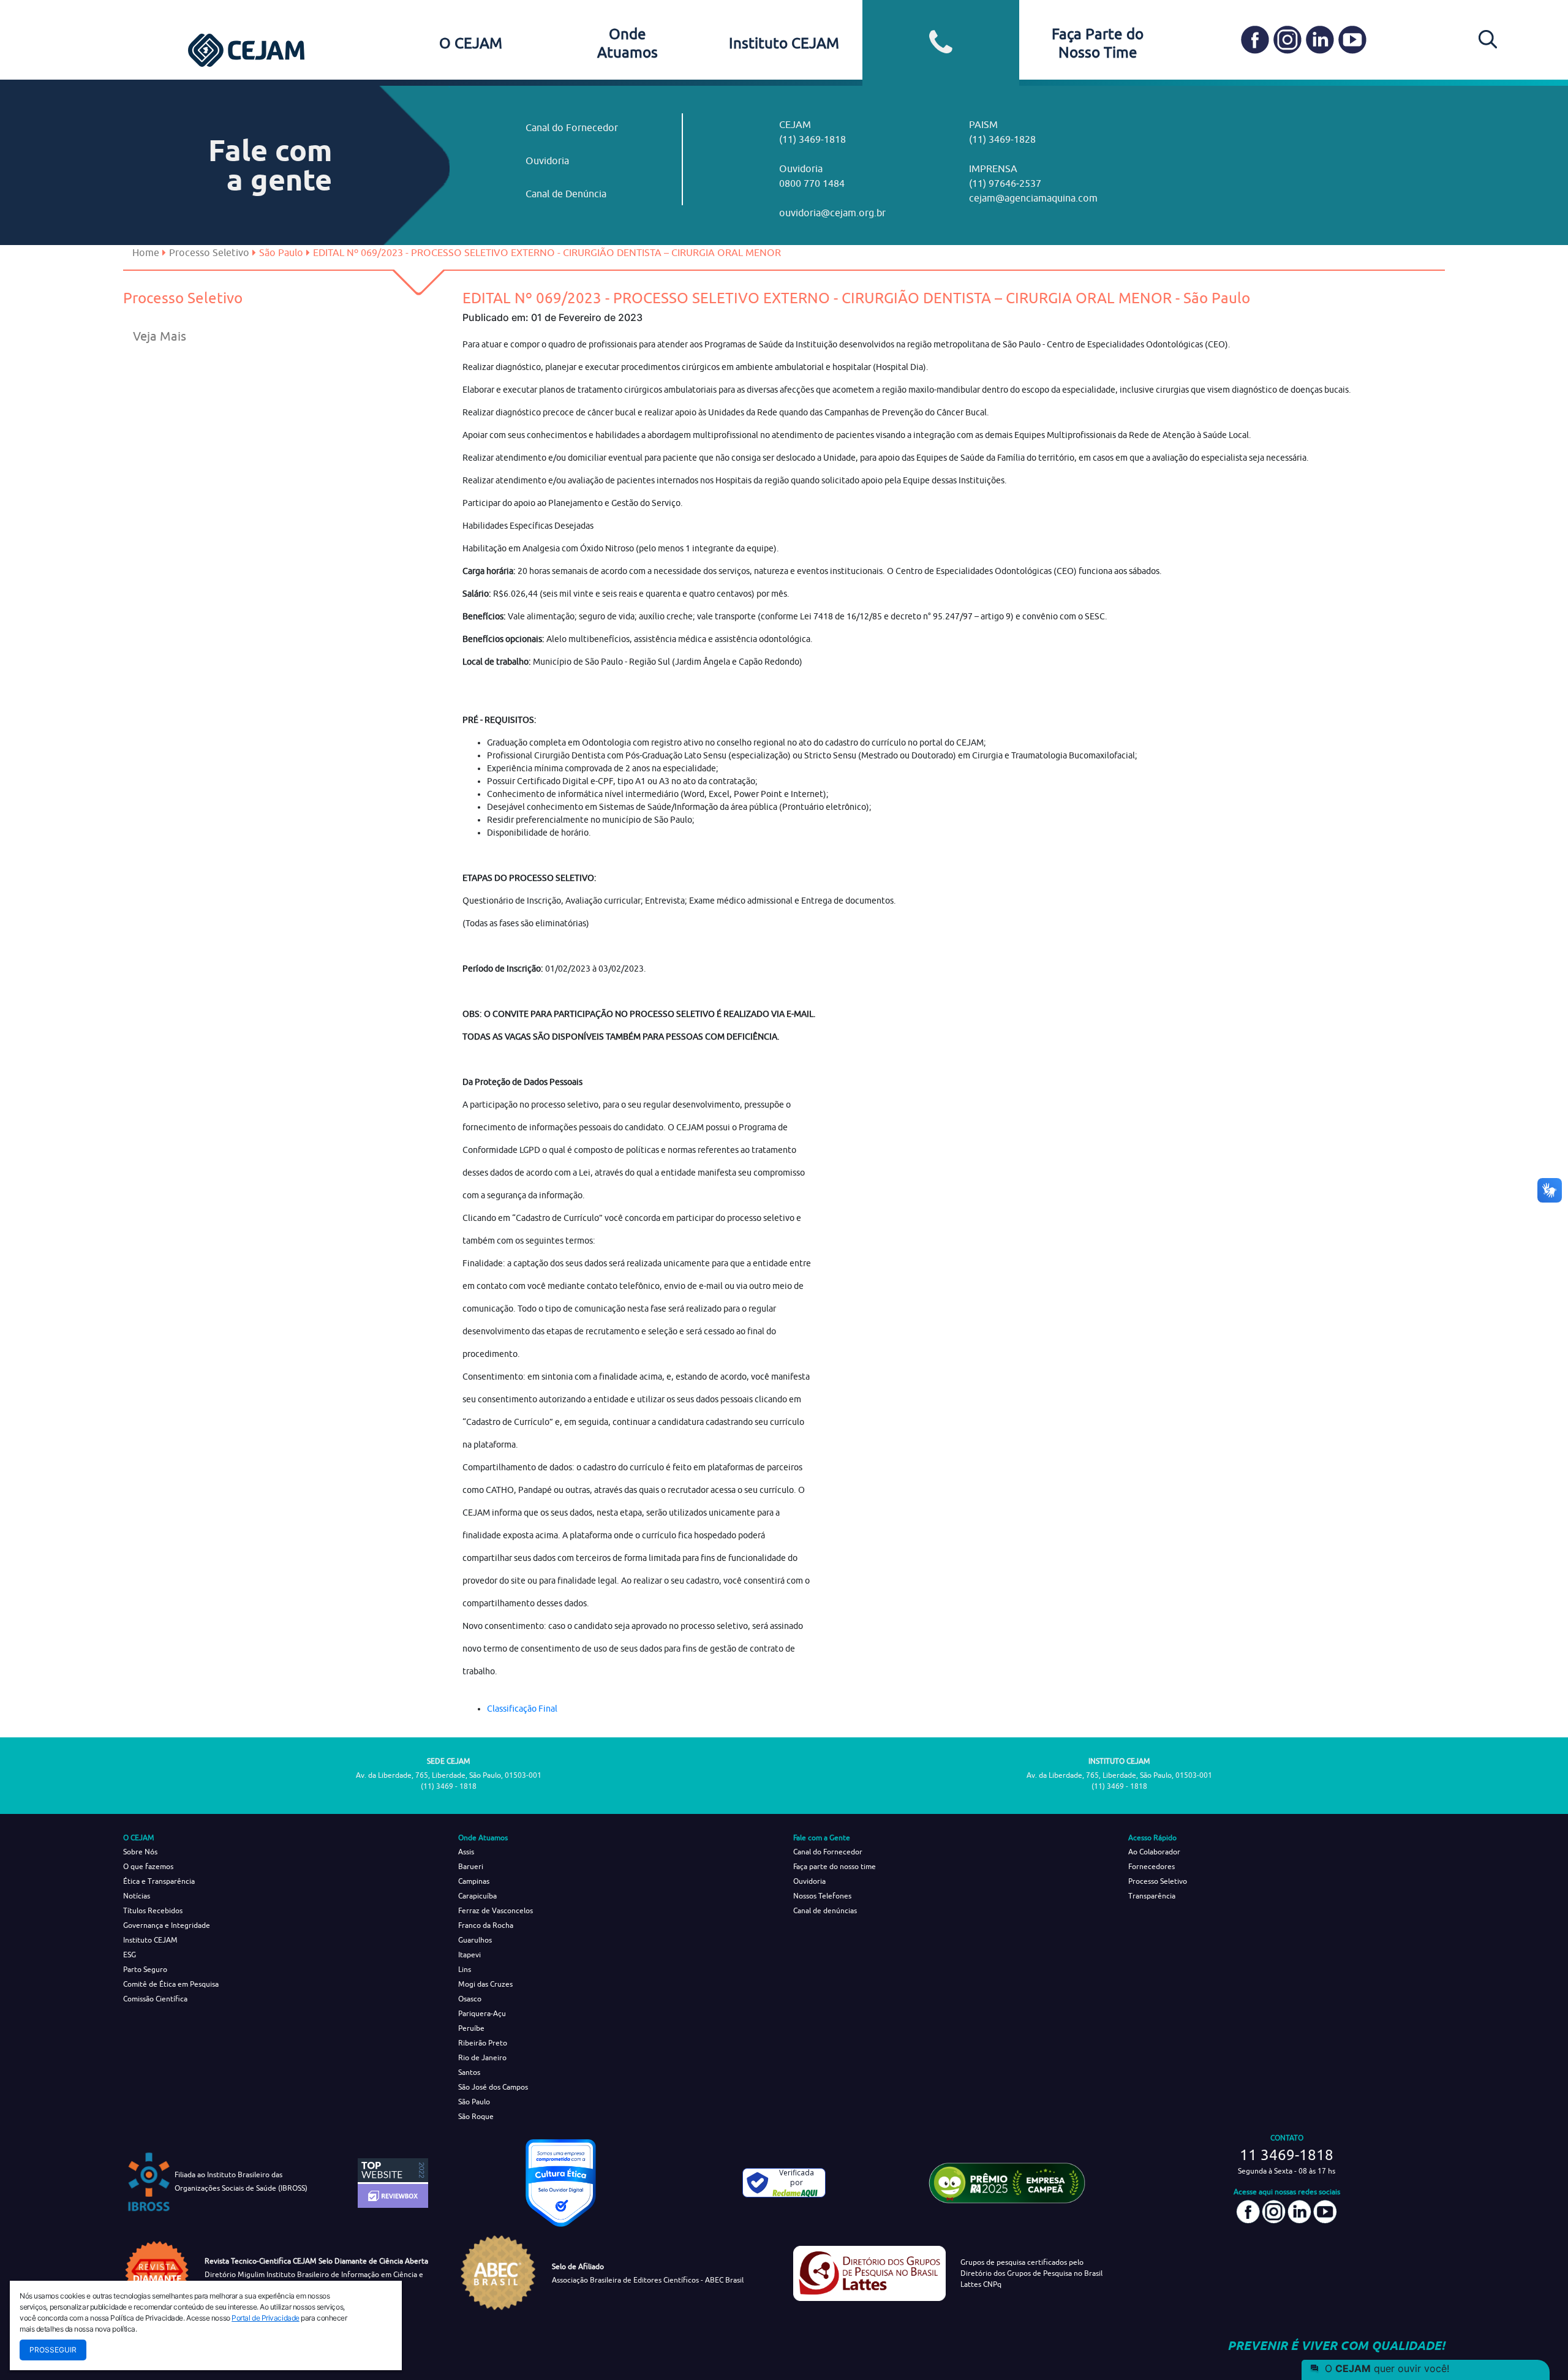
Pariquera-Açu (482, 2013)
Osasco (470, 1999)
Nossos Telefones (822, 1896)
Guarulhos (475, 1940)
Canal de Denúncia (566, 194)
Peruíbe (471, 2028)
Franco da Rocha (486, 1925)
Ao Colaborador (1154, 1852)
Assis (466, 1852)
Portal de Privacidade (266, 2318)
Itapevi (469, 1955)
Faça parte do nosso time (835, 1866)
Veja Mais (160, 336)
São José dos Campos (493, 2087)
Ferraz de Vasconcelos (496, 1910)
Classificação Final (522, 1709)
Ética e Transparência (159, 1881)
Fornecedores (1151, 1866)
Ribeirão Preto (483, 2043)
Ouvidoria (547, 161)
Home (146, 252)
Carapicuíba (477, 1896)
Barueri (471, 1866)
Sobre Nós (140, 1852)
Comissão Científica (155, 1999)
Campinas (474, 1881)
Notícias (137, 1896)
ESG (130, 1955)
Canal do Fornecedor (572, 127)
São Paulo (474, 2102)
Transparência (1152, 1896)
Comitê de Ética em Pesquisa (171, 1984)
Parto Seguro (145, 1969)
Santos (469, 2072)
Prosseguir (53, 2350)
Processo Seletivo (209, 252)
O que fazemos (148, 1866)
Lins (465, 1969)
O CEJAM (471, 43)
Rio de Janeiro (482, 2057)
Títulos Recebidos (153, 1910)
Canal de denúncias (825, 1910)
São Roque (476, 2116)
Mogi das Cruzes (485, 1984)
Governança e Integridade (167, 1925)
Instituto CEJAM (784, 43)
